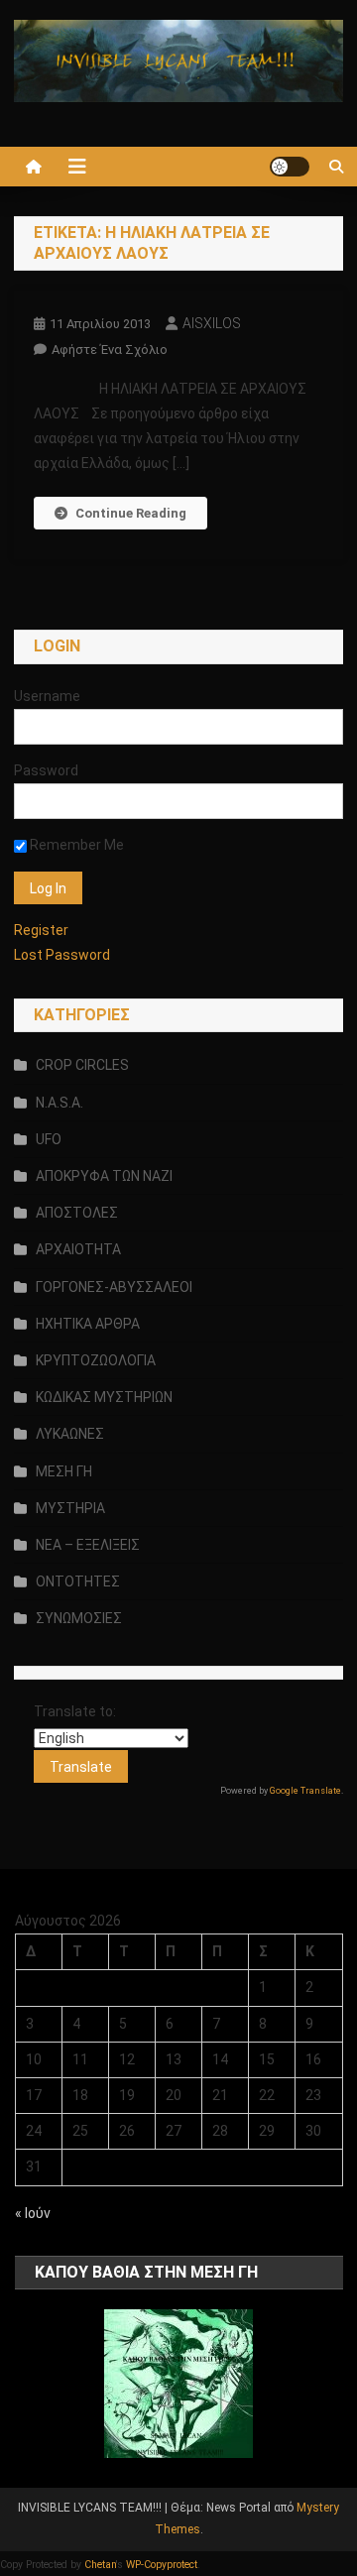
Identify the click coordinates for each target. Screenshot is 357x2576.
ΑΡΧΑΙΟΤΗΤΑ (78, 1249)
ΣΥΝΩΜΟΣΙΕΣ (79, 1618)
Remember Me (75, 845)
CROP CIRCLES (82, 1065)
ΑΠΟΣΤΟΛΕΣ (77, 1213)
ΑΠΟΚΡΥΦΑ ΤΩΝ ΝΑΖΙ (104, 1176)
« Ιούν (33, 2213)
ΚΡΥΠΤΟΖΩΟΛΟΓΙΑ (96, 1360)
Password (46, 770)
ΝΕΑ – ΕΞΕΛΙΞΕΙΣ (88, 1545)
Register (41, 930)
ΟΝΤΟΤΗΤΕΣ (78, 1581)
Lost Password (62, 955)
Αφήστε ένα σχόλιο (110, 350)
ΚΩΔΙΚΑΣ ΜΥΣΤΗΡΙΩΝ (104, 1397)
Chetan (100, 2565)
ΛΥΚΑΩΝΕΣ (70, 1434)
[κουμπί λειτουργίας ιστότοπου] (290, 167)
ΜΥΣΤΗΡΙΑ (70, 1508)
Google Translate (305, 1791)
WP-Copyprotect (162, 2565)
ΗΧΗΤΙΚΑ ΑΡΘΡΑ (88, 1324)
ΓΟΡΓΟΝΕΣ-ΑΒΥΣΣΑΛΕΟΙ (114, 1287)
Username (47, 696)
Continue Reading (131, 513)
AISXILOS (212, 323)
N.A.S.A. (59, 1103)
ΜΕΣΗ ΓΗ (64, 1471)
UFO (49, 1139)
